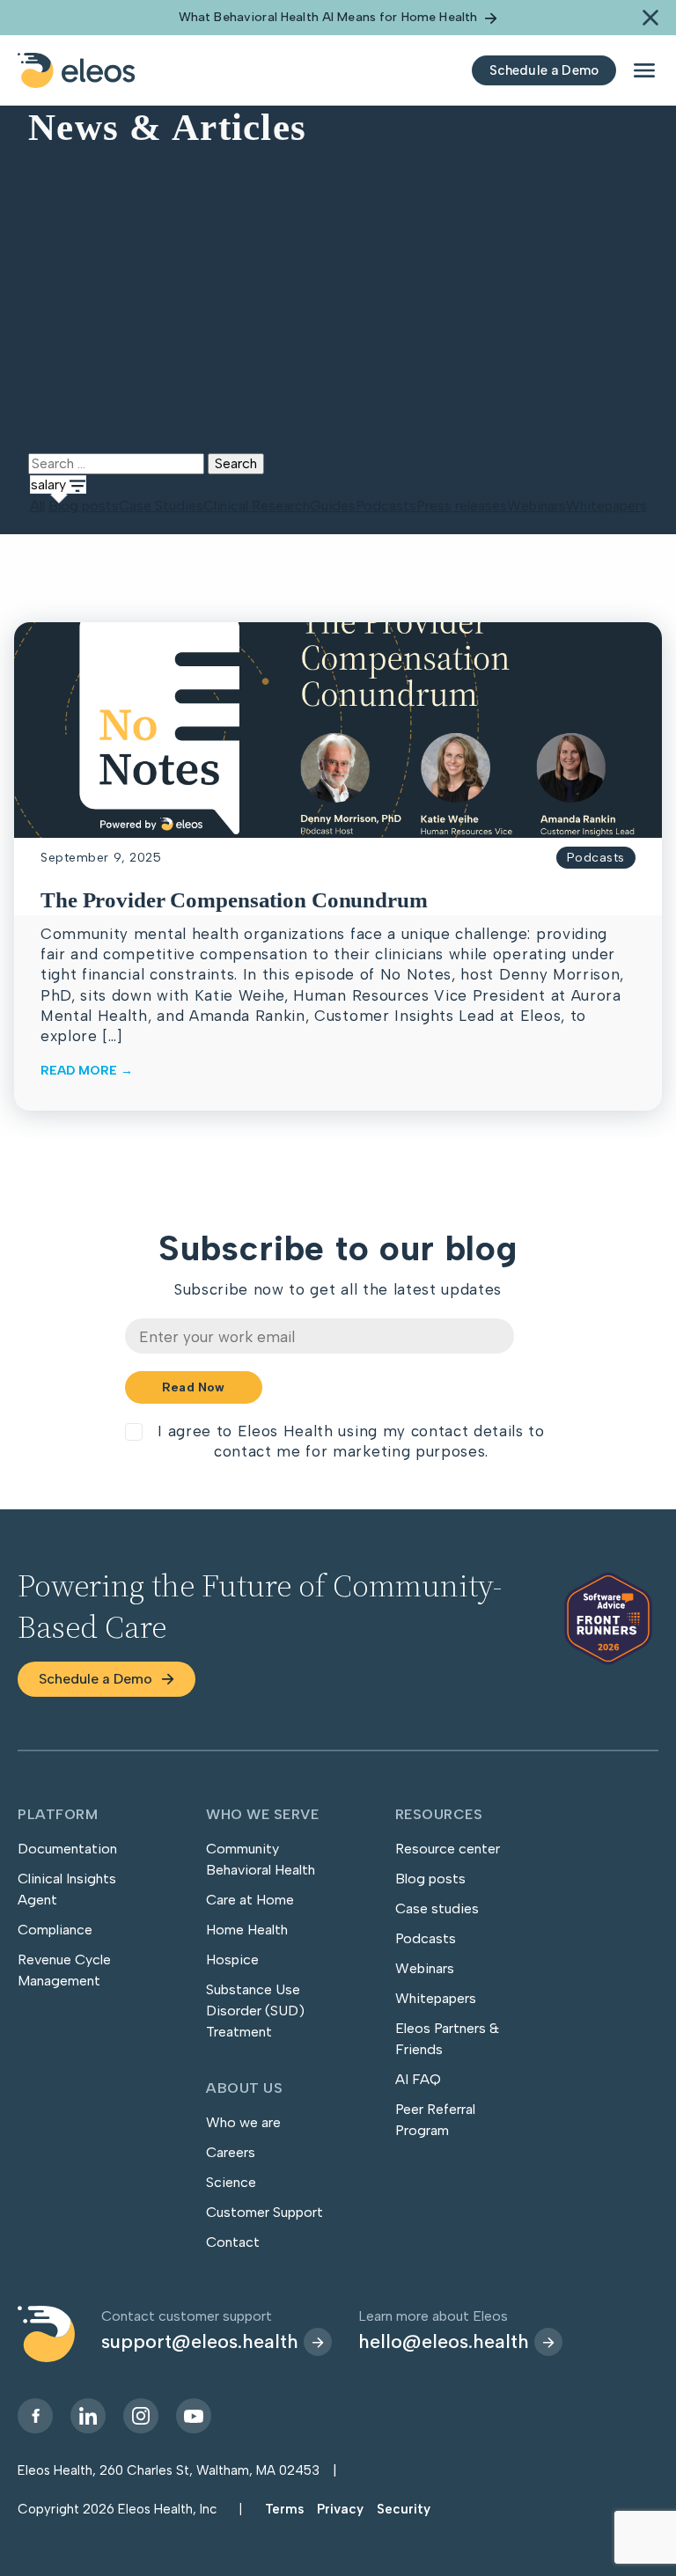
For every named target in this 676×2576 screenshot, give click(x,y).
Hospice (232, 1960)
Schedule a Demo (96, 1679)
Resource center (448, 1849)
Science (231, 2182)
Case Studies (161, 506)
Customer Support (265, 2212)
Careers (231, 2152)
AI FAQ (418, 2079)
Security (404, 2509)
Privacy (340, 2509)
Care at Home (250, 1900)
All (37, 506)
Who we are (243, 2122)
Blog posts (84, 506)
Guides (333, 506)
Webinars (536, 506)
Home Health (247, 1930)
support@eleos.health (200, 2341)
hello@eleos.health (444, 2341)
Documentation (67, 1849)
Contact (233, 2242)
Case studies (437, 1908)
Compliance (55, 1930)
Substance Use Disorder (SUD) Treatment (255, 2011)
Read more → (87, 1071)
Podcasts (386, 506)
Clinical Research (257, 506)
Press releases (462, 506)
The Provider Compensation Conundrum (234, 900)
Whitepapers (606, 506)
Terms (284, 2509)
